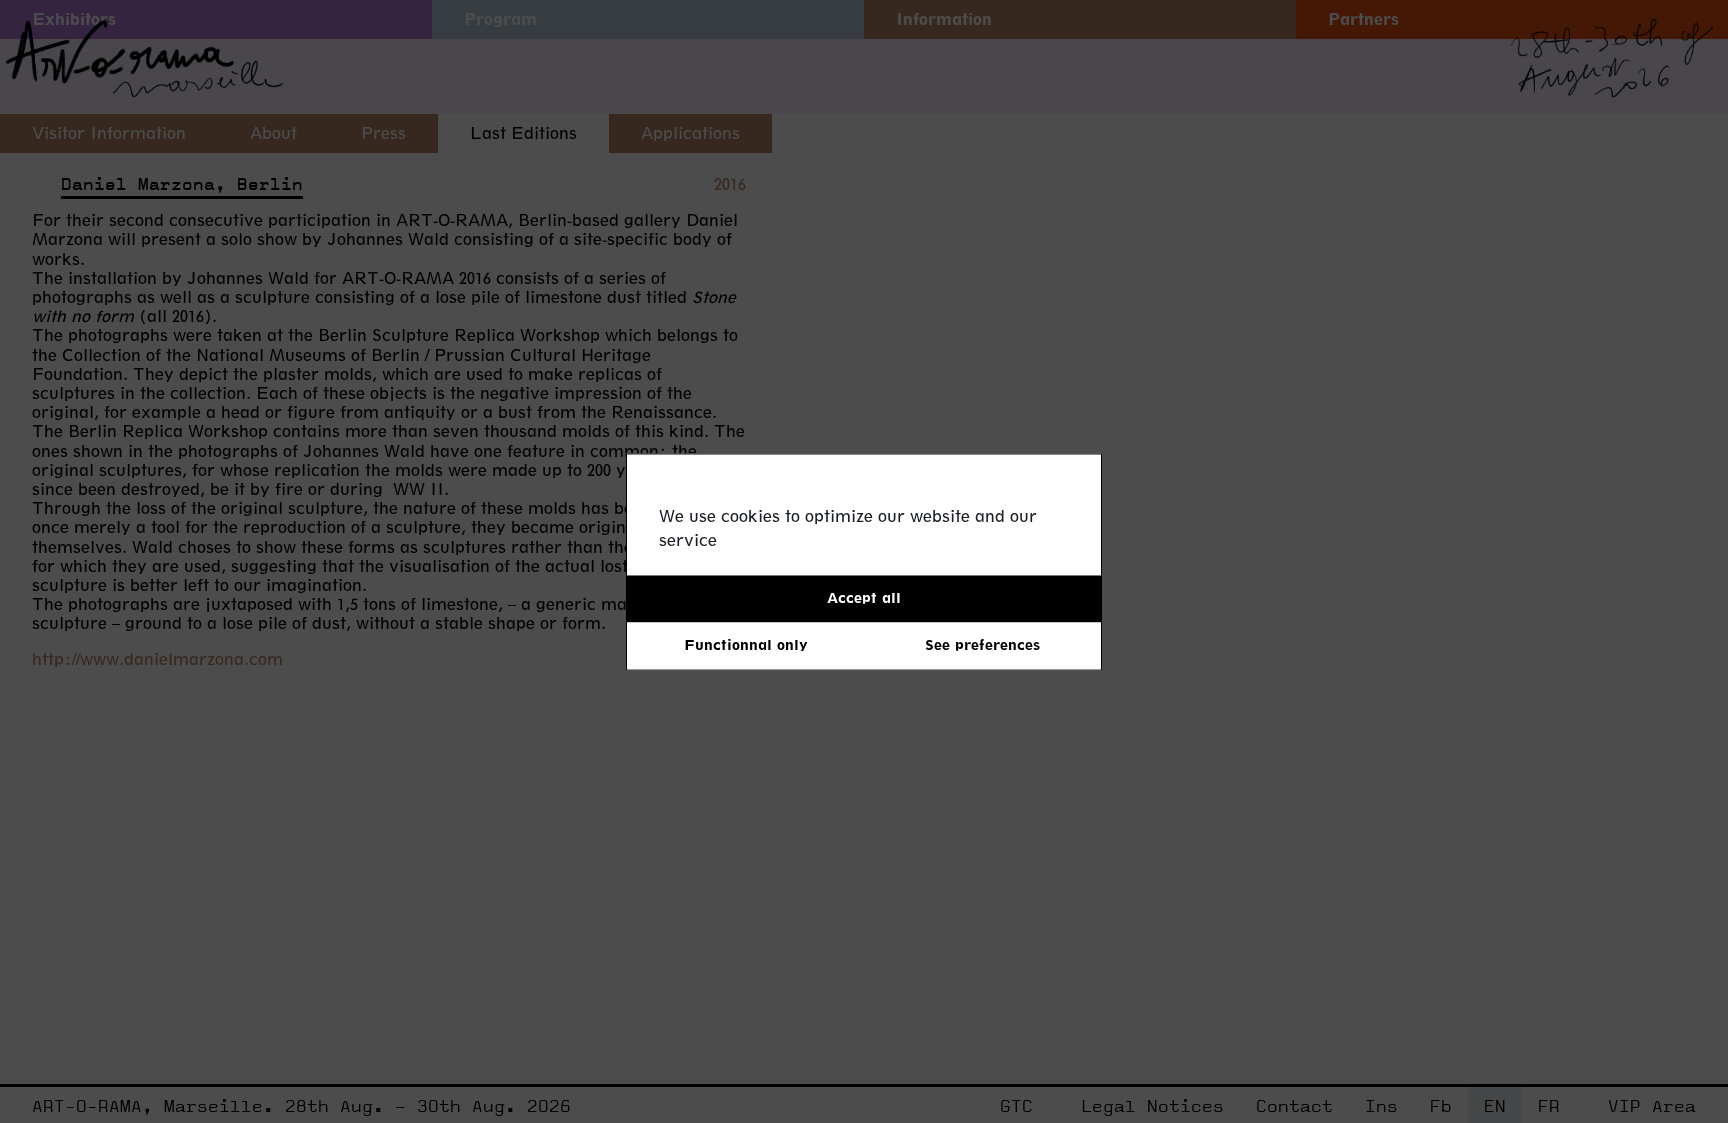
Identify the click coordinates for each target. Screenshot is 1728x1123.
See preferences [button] (982, 645)
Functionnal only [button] (746, 645)
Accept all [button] (864, 597)
